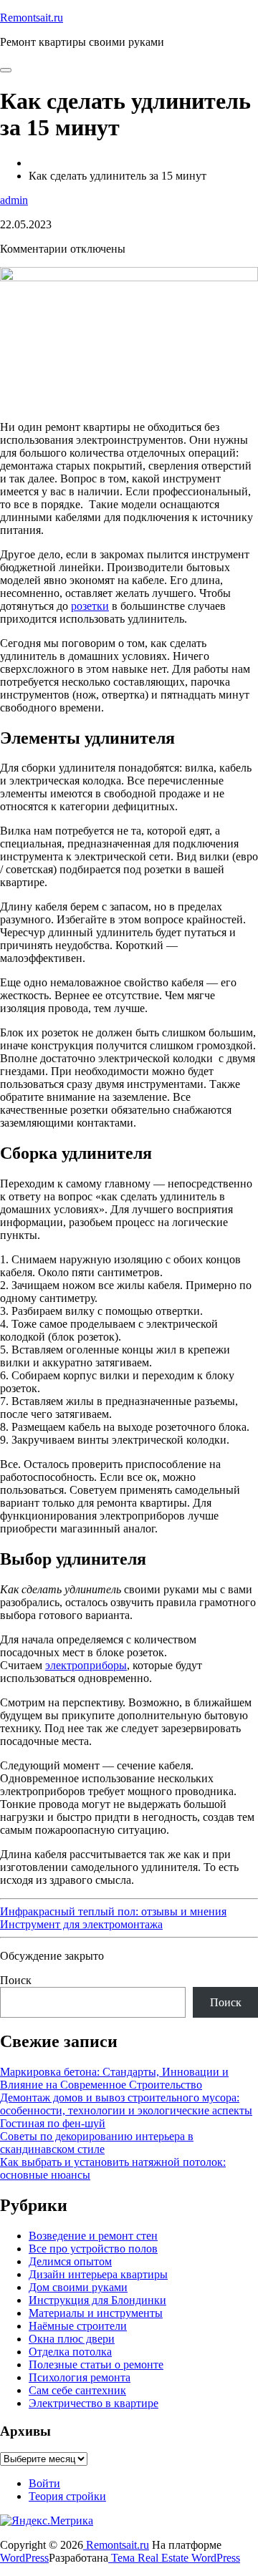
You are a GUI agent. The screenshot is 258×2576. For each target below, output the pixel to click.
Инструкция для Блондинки (97, 2300)
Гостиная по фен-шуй (53, 2123)
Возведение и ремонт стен (93, 2236)
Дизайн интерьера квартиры (98, 2274)
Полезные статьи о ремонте (96, 2364)
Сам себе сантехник (77, 2390)
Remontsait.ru (32, 18)
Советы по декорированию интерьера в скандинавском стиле (97, 2143)
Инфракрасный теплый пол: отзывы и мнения (113, 1911)
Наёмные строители (78, 2326)
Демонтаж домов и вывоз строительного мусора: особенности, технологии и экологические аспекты (126, 2104)
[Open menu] (6, 70)
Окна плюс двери (72, 2339)
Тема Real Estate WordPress (174, 2558)
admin (14, 200)
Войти (44, 2483)
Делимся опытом (70, 2261)
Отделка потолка (70, 2352)
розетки (90, 606)
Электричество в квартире (94, 2403)
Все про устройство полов (93, 2249)
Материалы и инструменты (96, 2313)
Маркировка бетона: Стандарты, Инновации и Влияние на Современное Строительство (114, 2078)
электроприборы (86, 1665)
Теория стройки (67, 2496)
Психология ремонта (80, 2377)
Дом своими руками (78, 2287)
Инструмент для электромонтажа (81, 1924)
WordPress (24, 2558)
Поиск (16, 1980)
